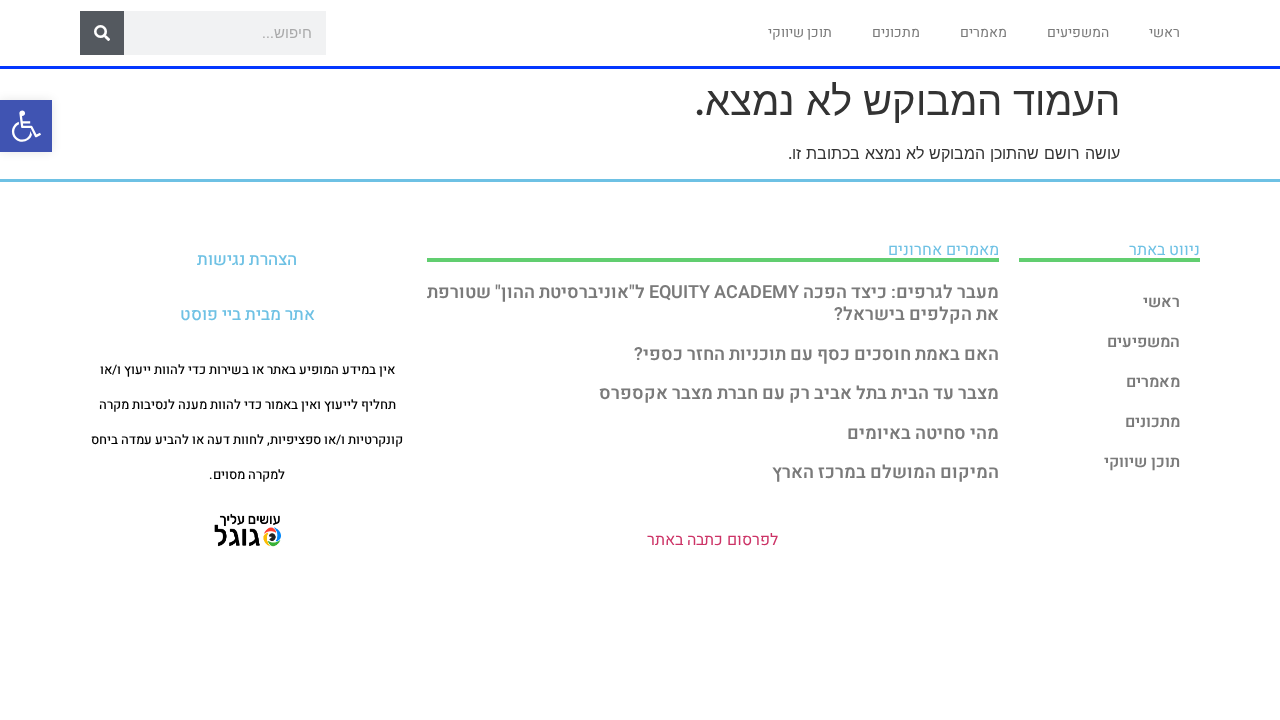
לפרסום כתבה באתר (712, 540)
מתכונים (896, 32)
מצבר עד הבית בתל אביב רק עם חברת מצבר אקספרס (799, 393)
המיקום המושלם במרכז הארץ (885, 472)
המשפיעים (1078, 32)
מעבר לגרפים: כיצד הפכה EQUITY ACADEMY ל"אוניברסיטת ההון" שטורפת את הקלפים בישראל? (713, 303)
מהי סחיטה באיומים (923, 433)
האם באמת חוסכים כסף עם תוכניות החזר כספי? (816, 354)
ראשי (1164, 32)
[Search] (102, 33)
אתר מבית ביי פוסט (247, 314)
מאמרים (983, 32)
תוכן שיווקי (800, 32)
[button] (26, 126)
